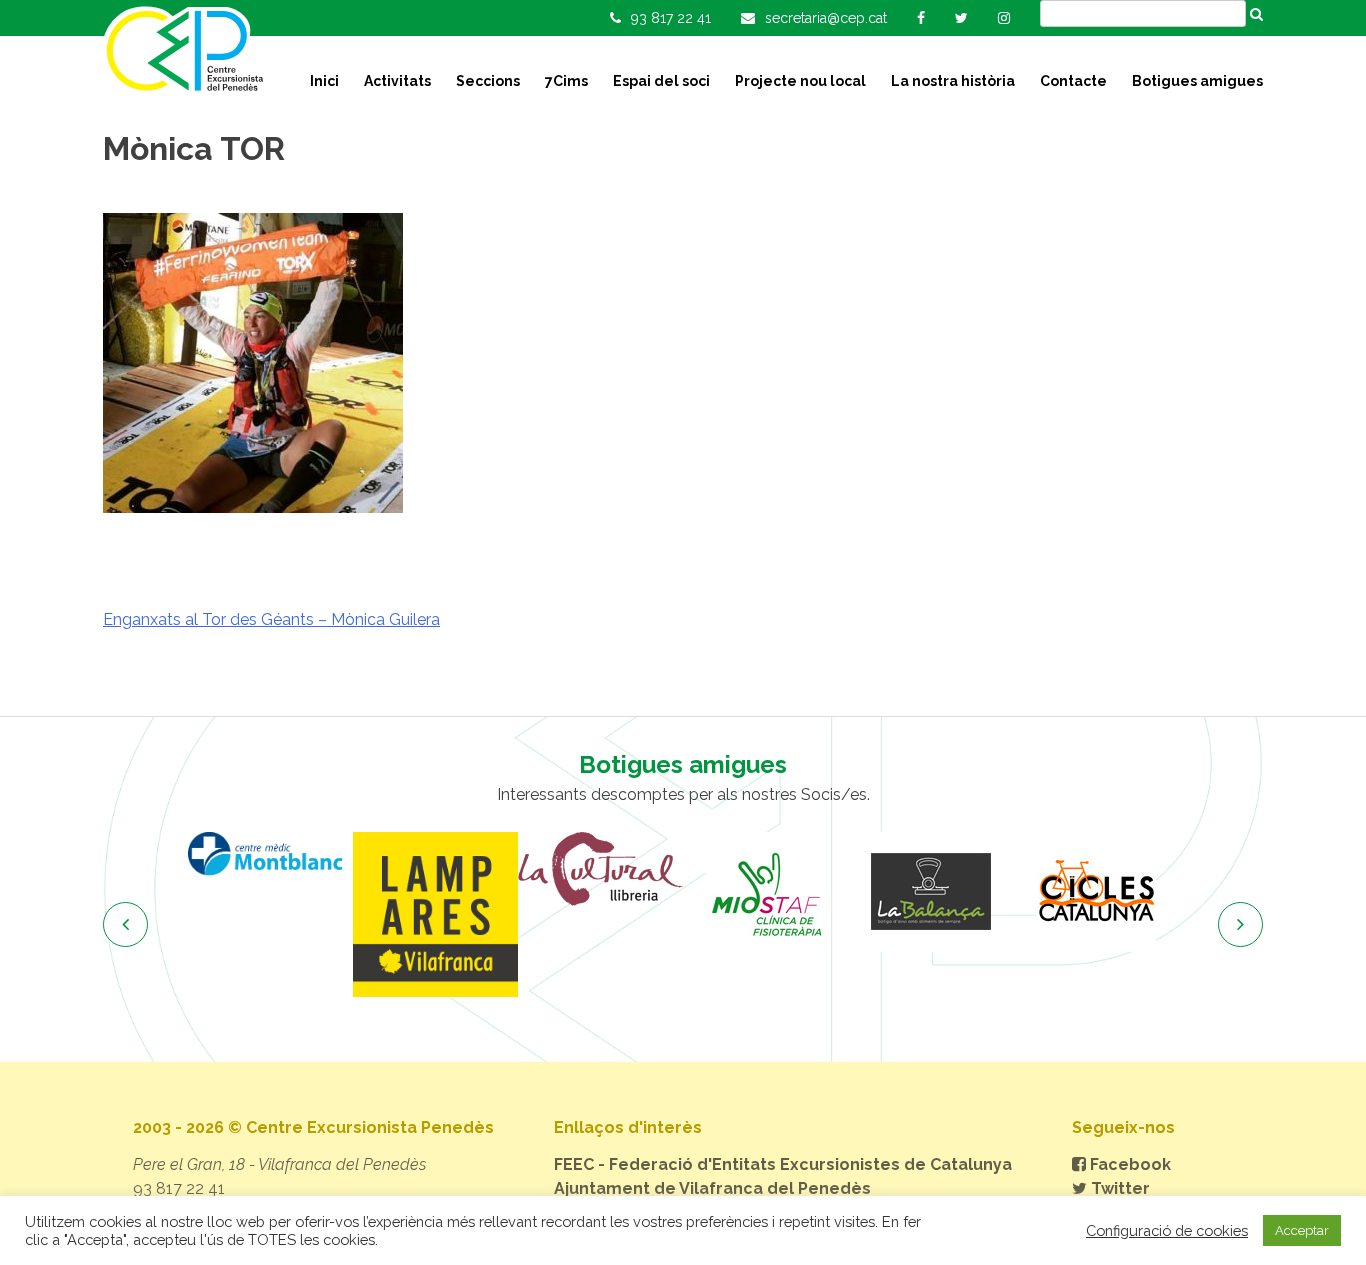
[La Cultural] (600, 869)
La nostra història (953, 81)
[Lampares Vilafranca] (435, 914)
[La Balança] (930, 892)
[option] (270, 853)
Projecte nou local (800, 81)
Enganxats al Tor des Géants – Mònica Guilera (271, 619)
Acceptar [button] (1302, 1230)
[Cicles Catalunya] (1095, 892)
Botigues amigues (1197, 81)
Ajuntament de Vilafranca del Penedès (712, 1188)
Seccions (488, 81)
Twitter (1118, 1188)
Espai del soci (661, 81)
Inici (324, 81)
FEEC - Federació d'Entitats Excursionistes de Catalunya (783, 1164)
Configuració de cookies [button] (1167, 1230)
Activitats (397, 81)
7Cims (566, 81)
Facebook (1128, 1164)
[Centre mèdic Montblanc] (270, 853)
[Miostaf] (765, 892)
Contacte (1073, 81)
